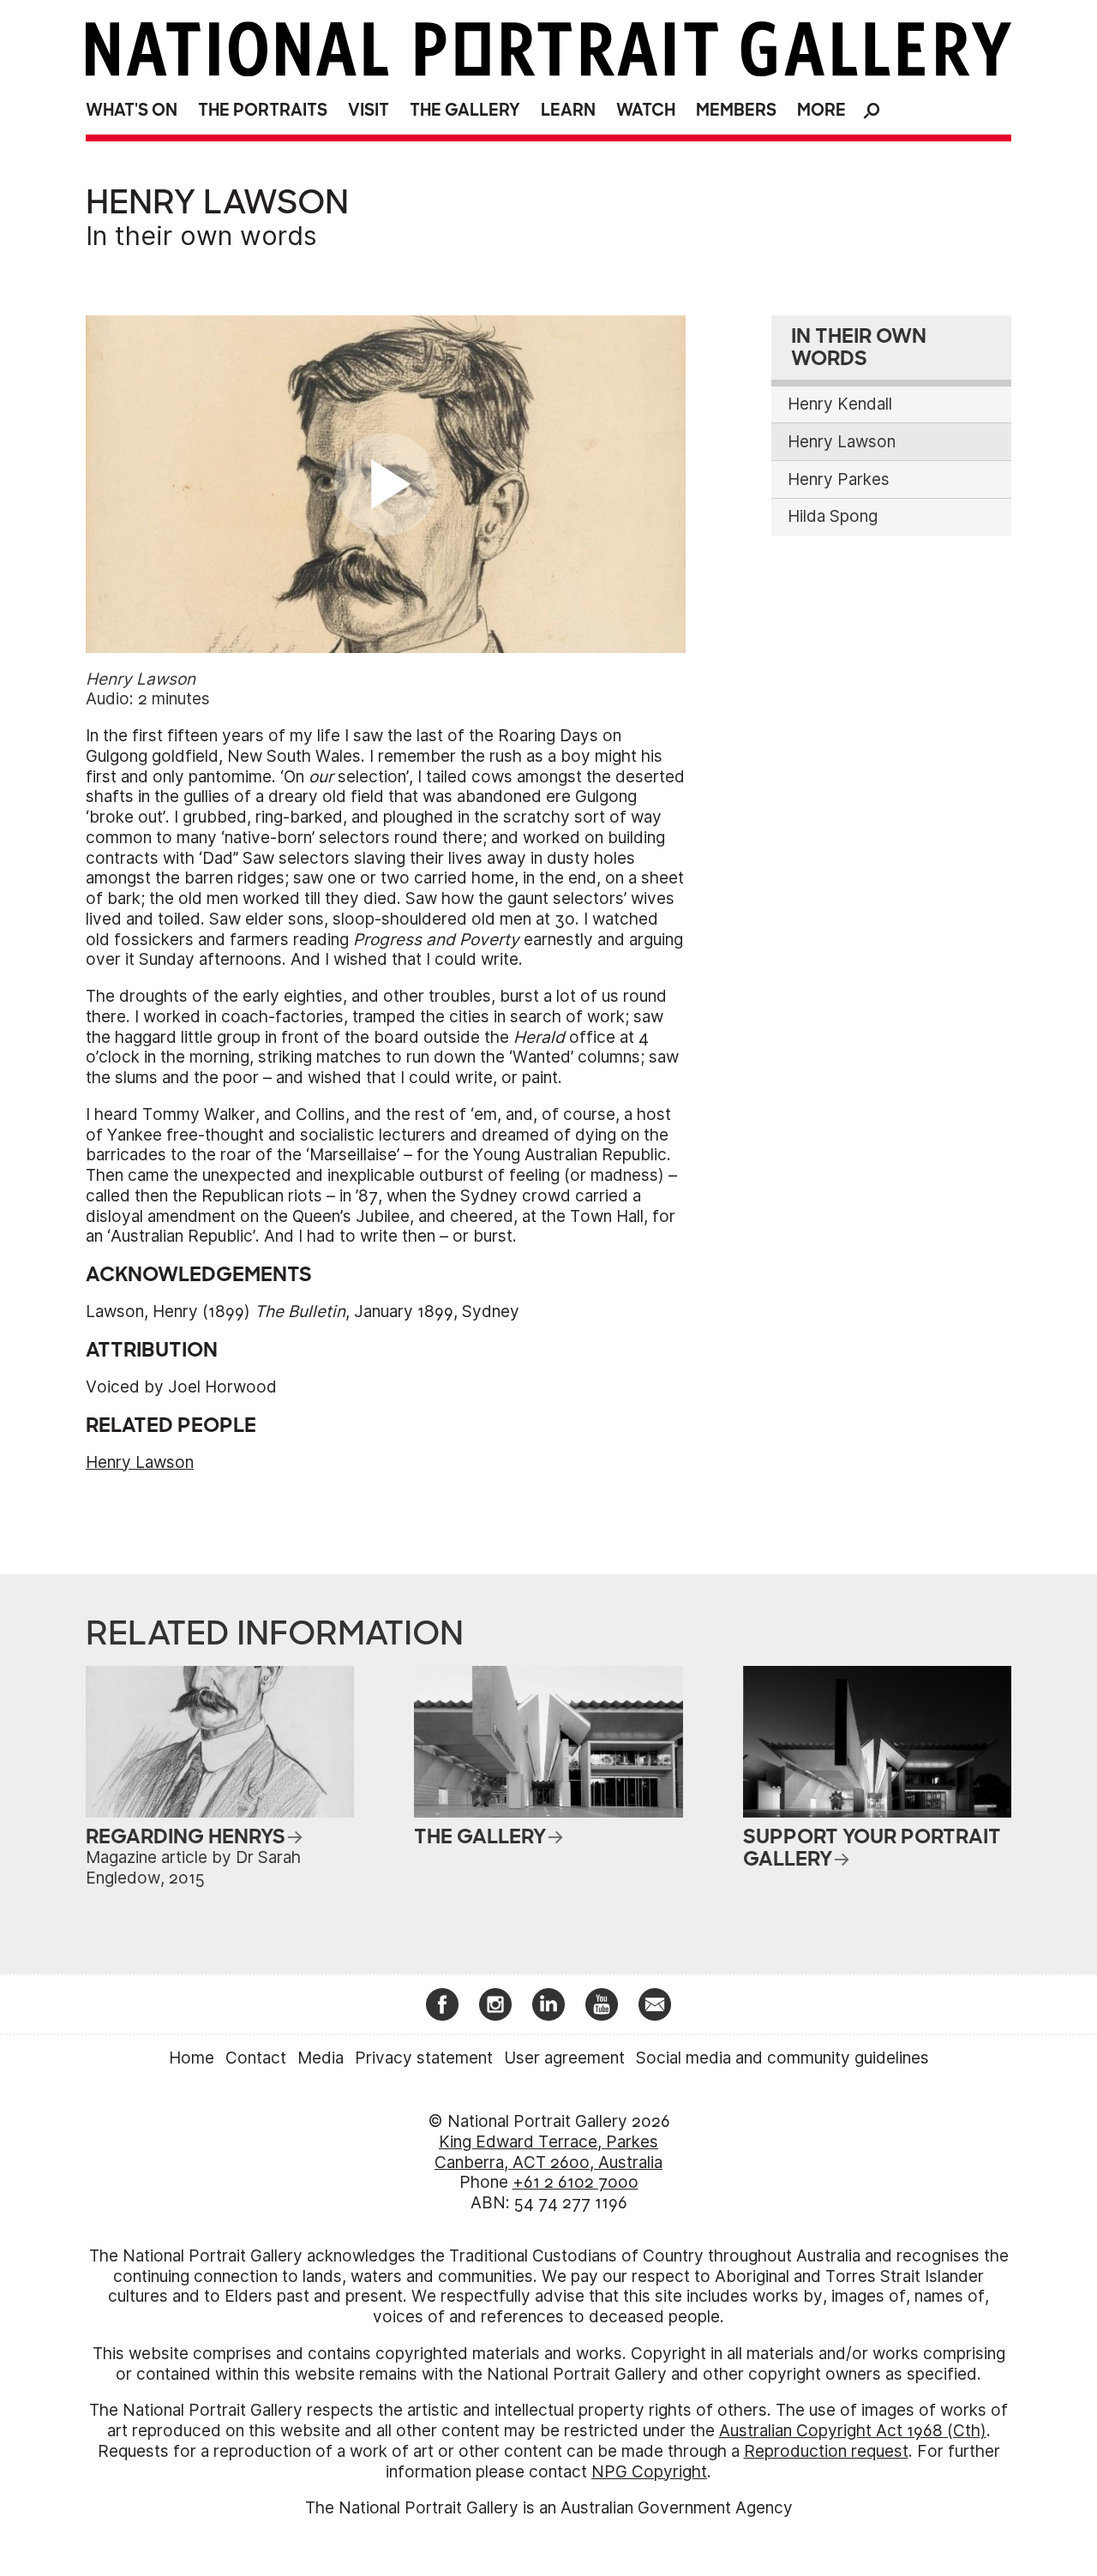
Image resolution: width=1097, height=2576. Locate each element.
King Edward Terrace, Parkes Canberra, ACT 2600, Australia (548, 2152)
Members (736, 110)
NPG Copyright (649, 2472)
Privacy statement (424, 2058)
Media (321, 2058)
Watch (646, 110)
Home (192, 2058)
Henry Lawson (140, 1462)
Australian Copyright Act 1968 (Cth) (853, 2431)
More (821, 110)
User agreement (564, 2058)
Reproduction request (826, 2451)
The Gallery (465, 110)
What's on (132, 110)
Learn (568, 110)
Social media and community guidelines (782, 2058)
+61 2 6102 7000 (575, 2182)
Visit (369, 110)
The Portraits (263, 110)
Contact (256, 2058)
